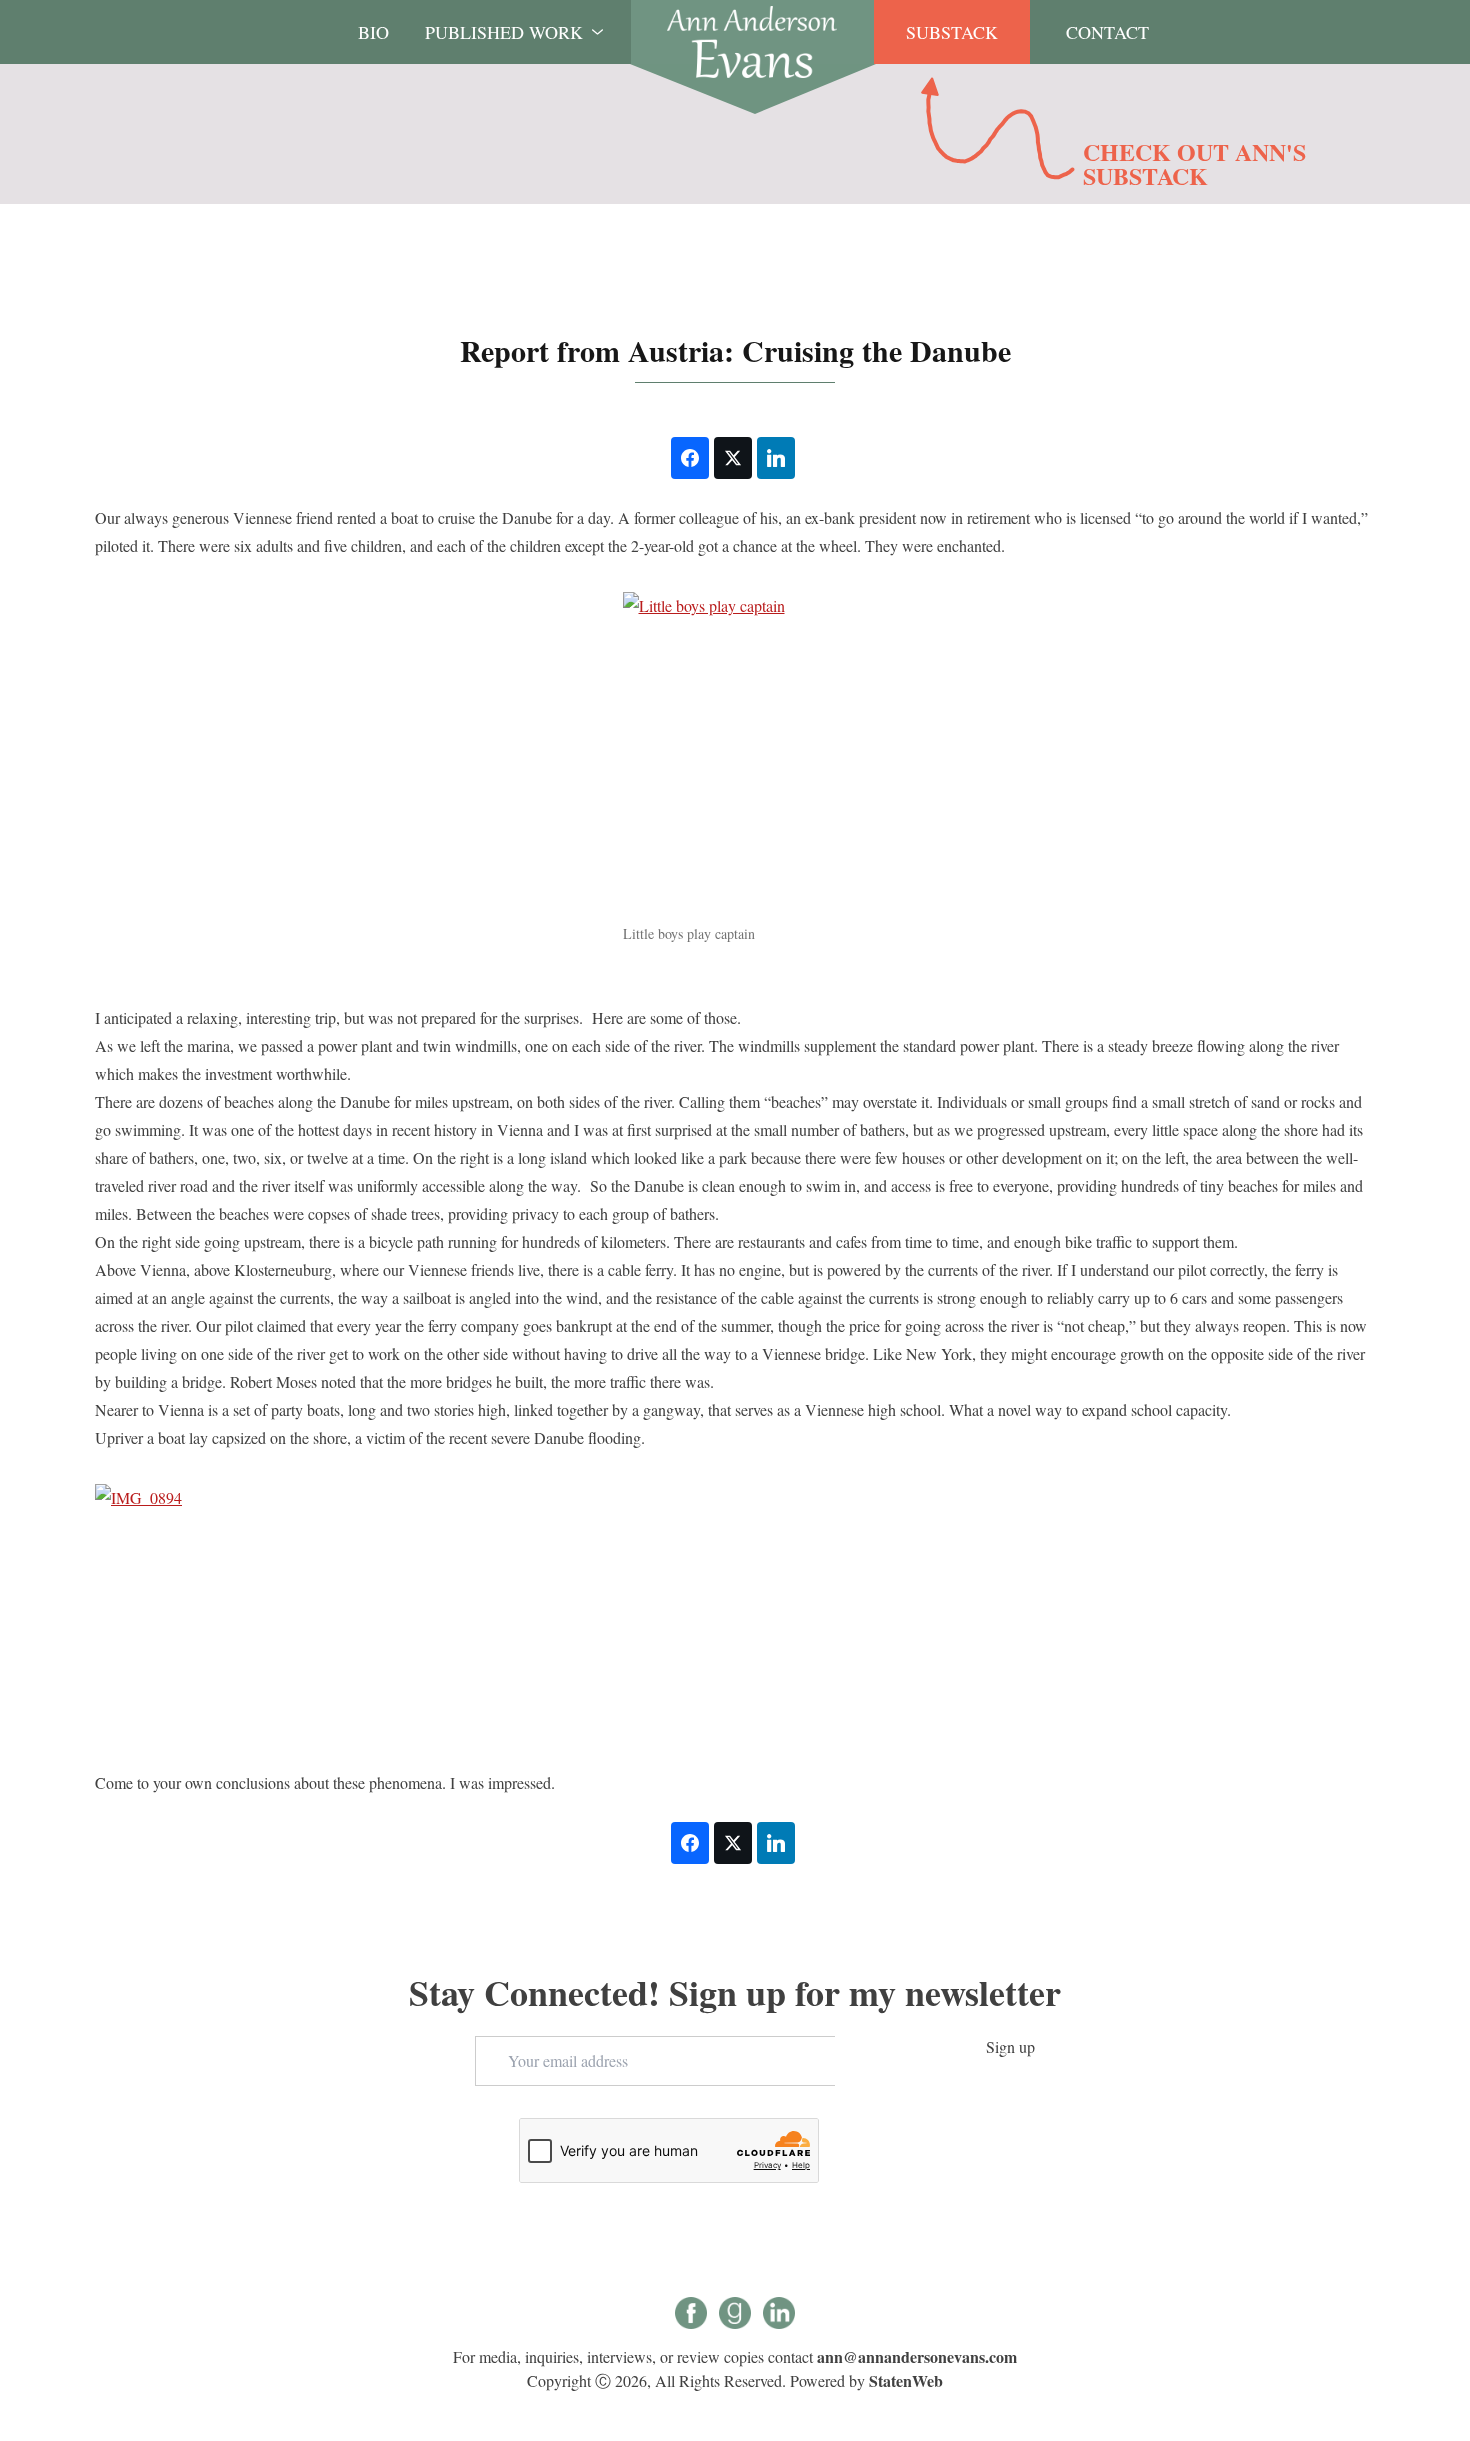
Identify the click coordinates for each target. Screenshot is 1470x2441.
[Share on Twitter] (733, 458)
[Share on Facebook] (690, 458)
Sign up (1010, 2046)
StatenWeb (906, 2380)
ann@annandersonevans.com (917, 2356)
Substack (952, 32)
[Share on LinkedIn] (776, 458)
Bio (373, 32)
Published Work (504, 32)
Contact (1107, 32)
